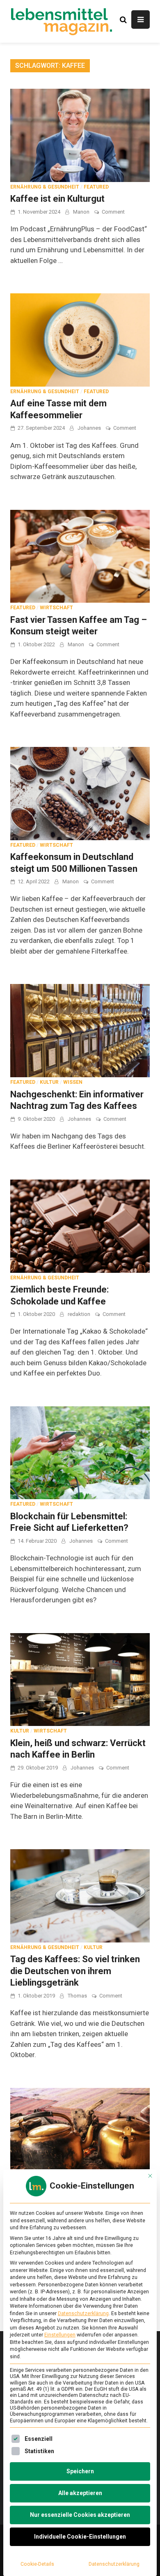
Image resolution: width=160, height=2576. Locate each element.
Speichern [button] (80, 2471)
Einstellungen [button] (60, 2335)
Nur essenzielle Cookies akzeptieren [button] (80, 2515)
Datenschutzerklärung (83, 2313)
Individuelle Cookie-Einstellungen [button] (80, 2537)
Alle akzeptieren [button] (80, 2493)
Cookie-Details (37, 2564)
